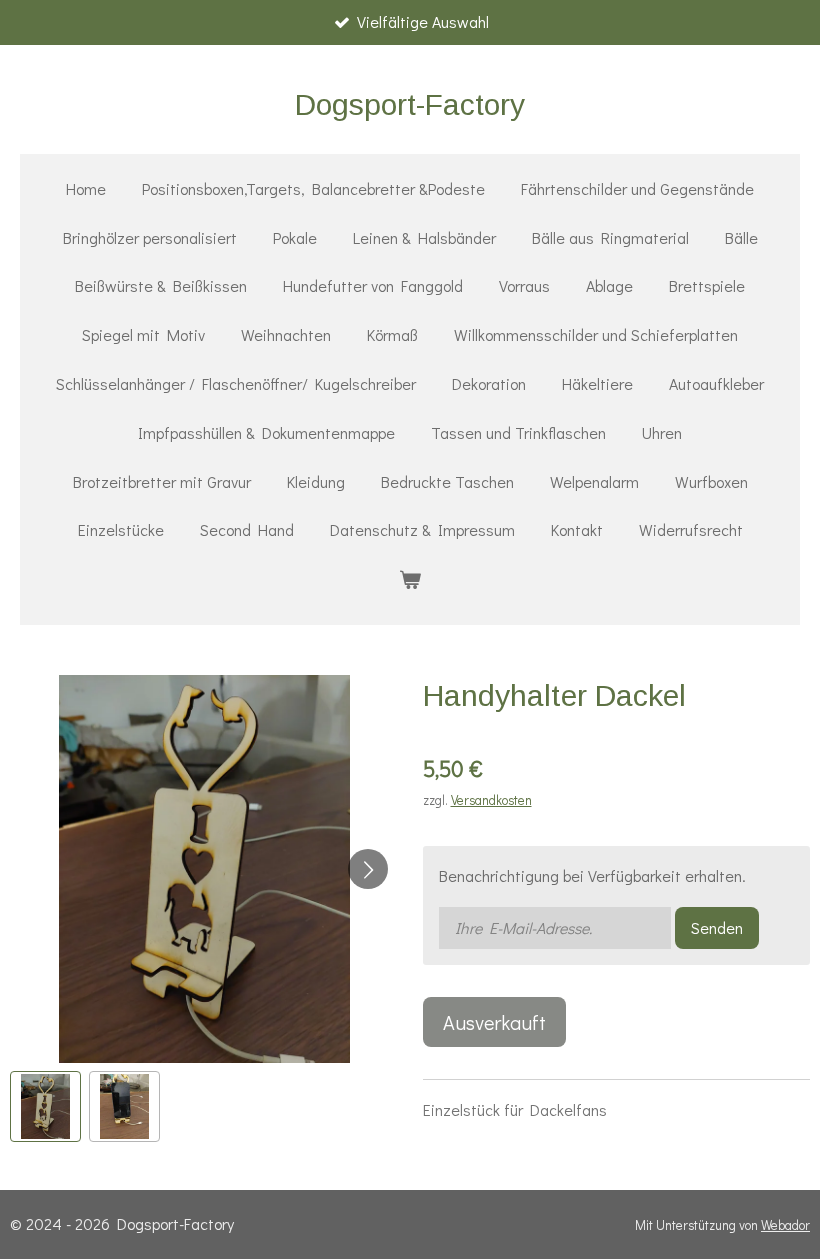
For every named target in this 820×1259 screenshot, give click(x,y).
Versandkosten (491, 800)
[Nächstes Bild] (368, 869)
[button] (45, 1106)
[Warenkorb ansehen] (410, 579)
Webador (785, 1225)
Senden (717, 927)
